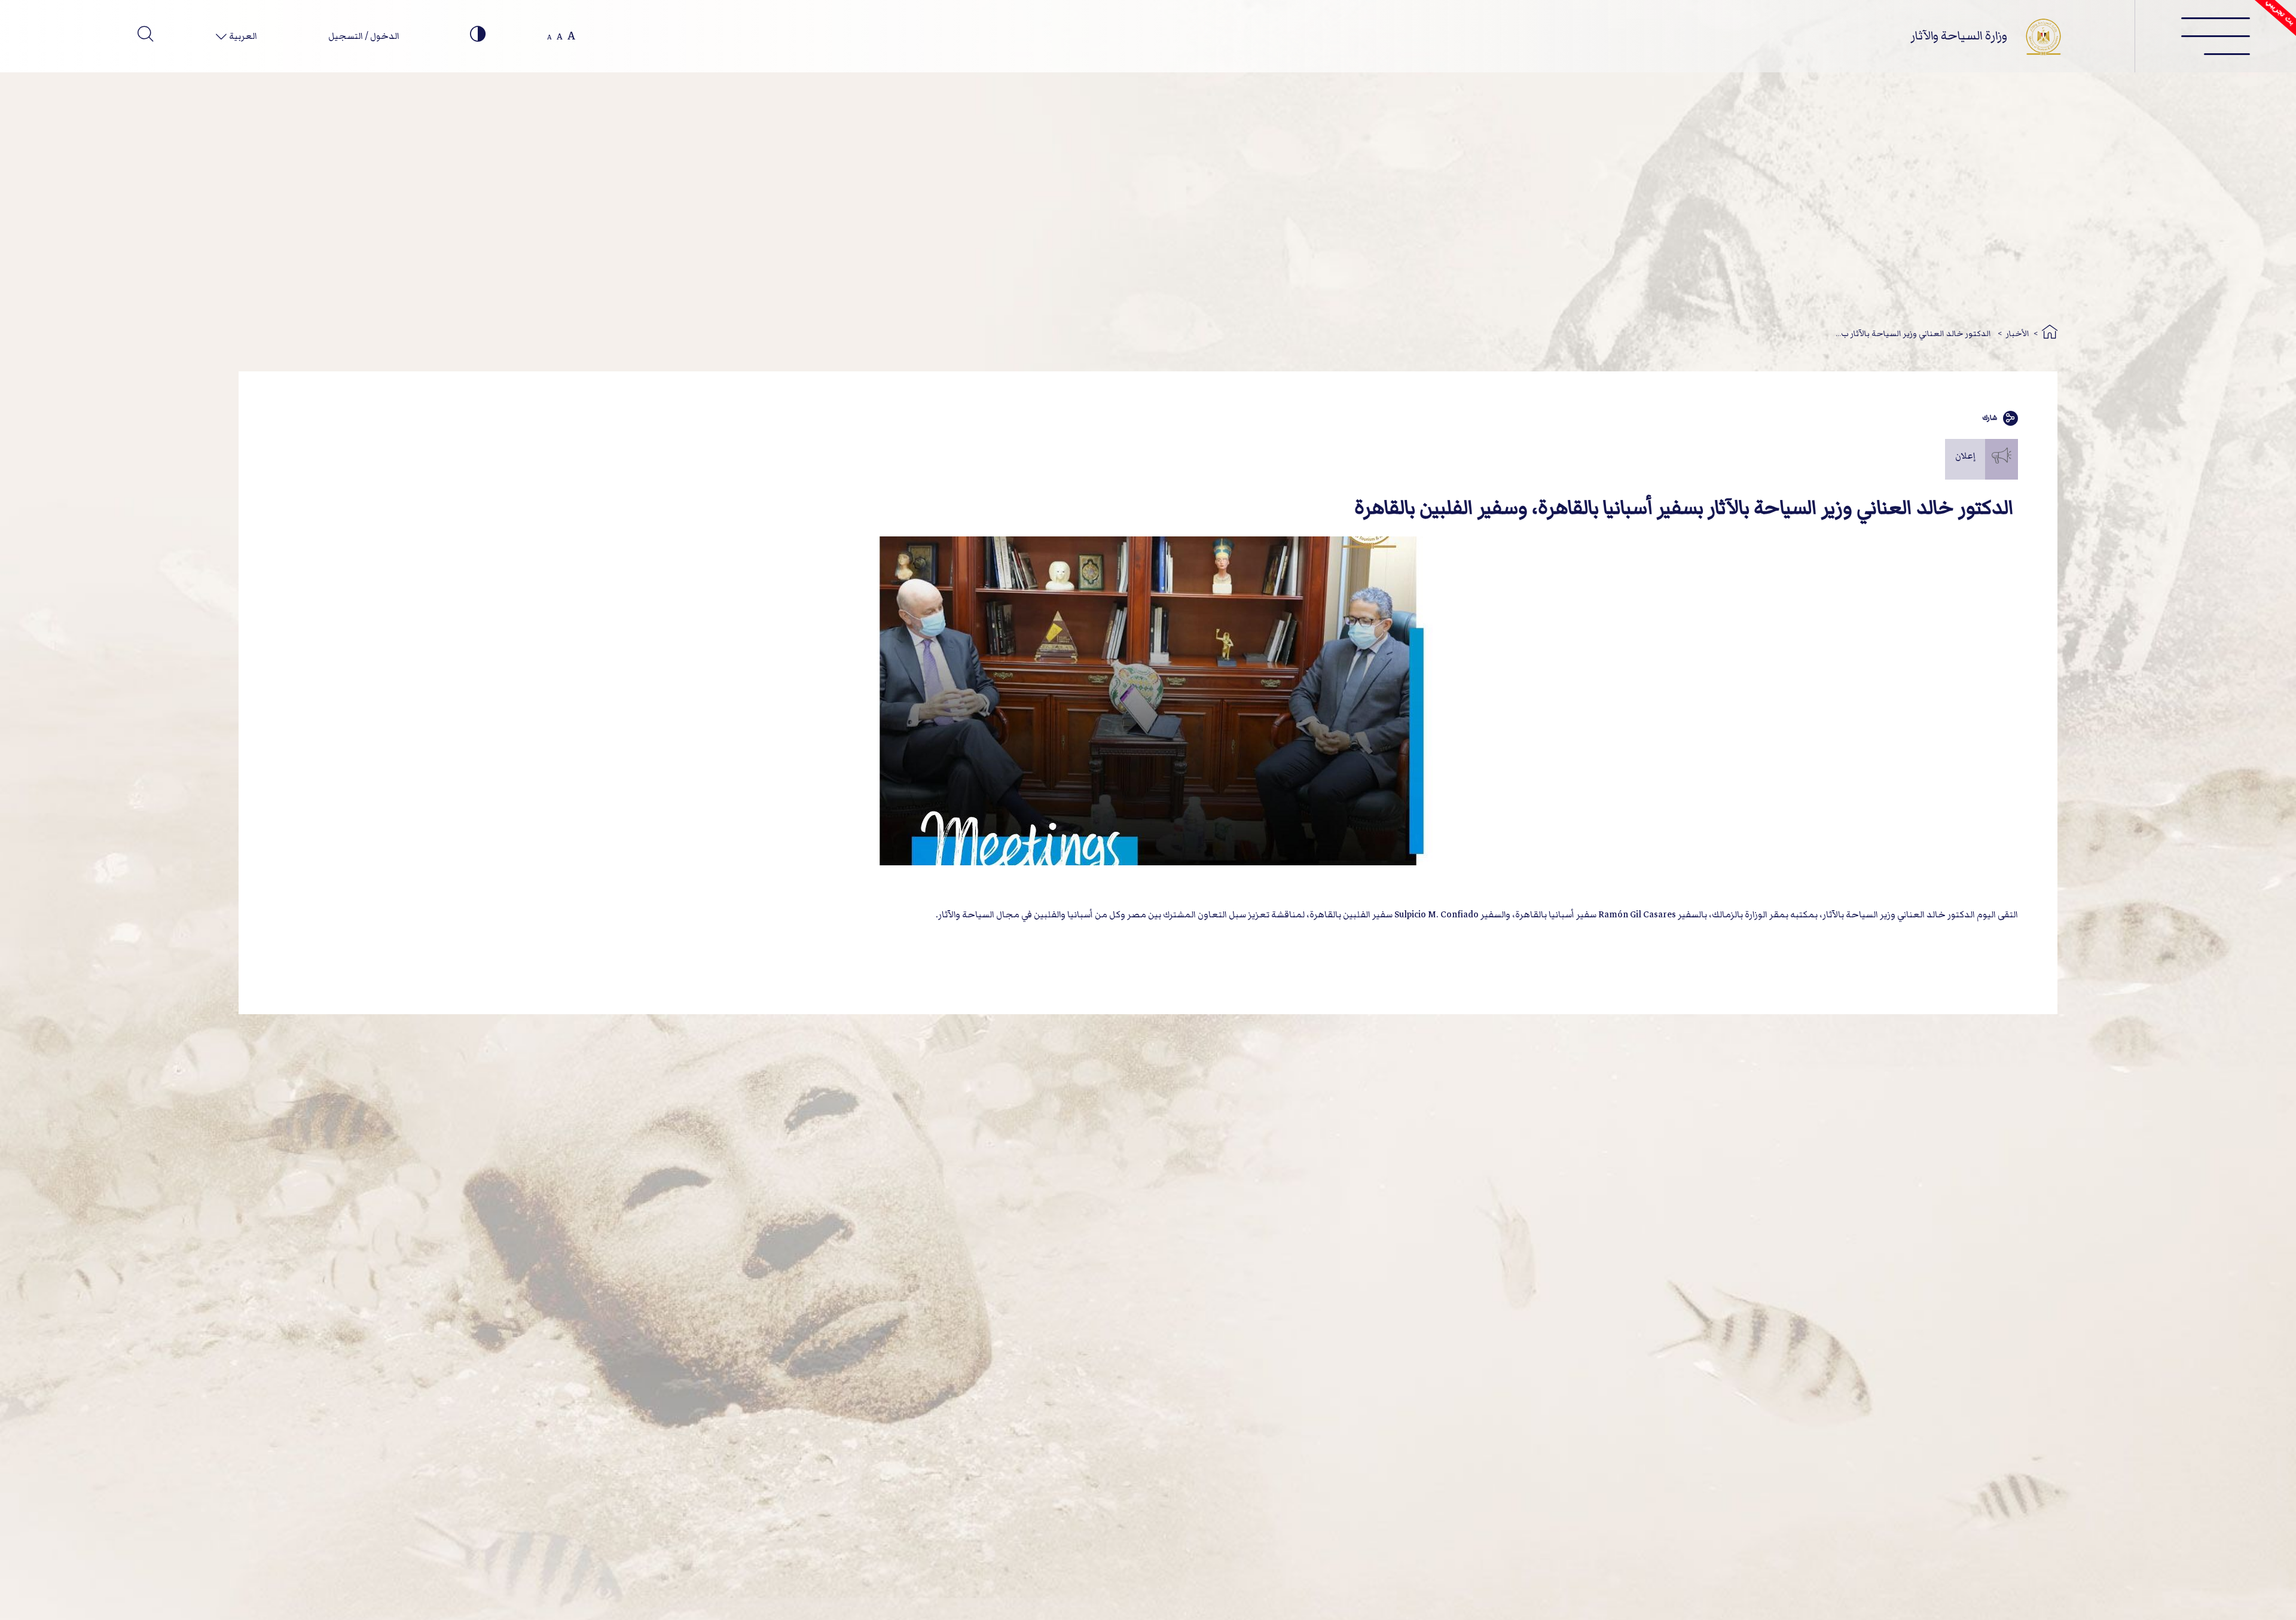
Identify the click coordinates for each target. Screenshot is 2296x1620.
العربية (242, 36)
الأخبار (2018, 333)
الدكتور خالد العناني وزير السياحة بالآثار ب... (1914, 333)
